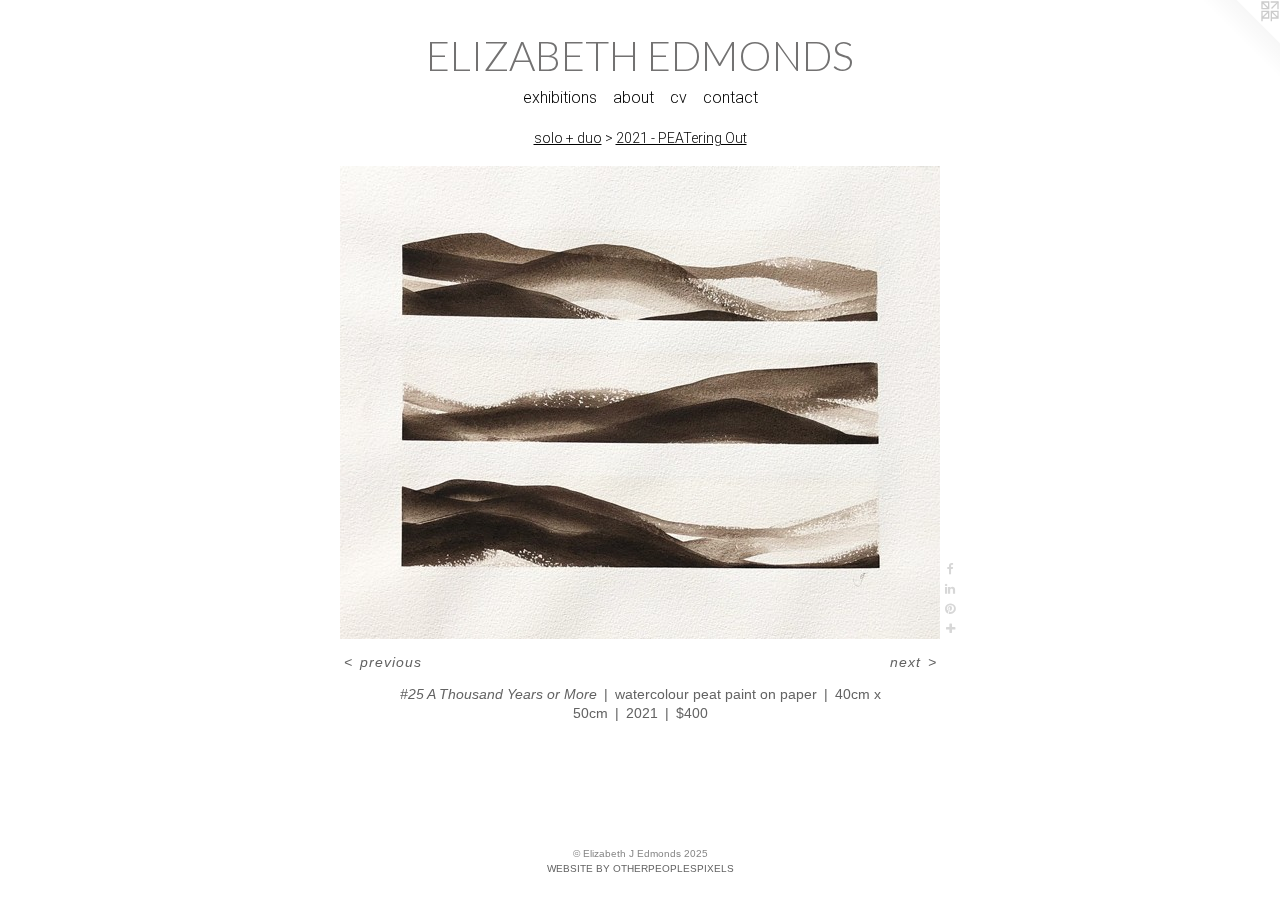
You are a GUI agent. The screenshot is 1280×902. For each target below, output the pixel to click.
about (633, 97)
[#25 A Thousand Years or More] (640, 402)
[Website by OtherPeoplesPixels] (1240, 40)
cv (678, 97)
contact (730, 97)
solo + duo (568, 138)
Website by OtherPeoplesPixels (640, 868)
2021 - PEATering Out (681, 138)
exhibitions (560, 97)
